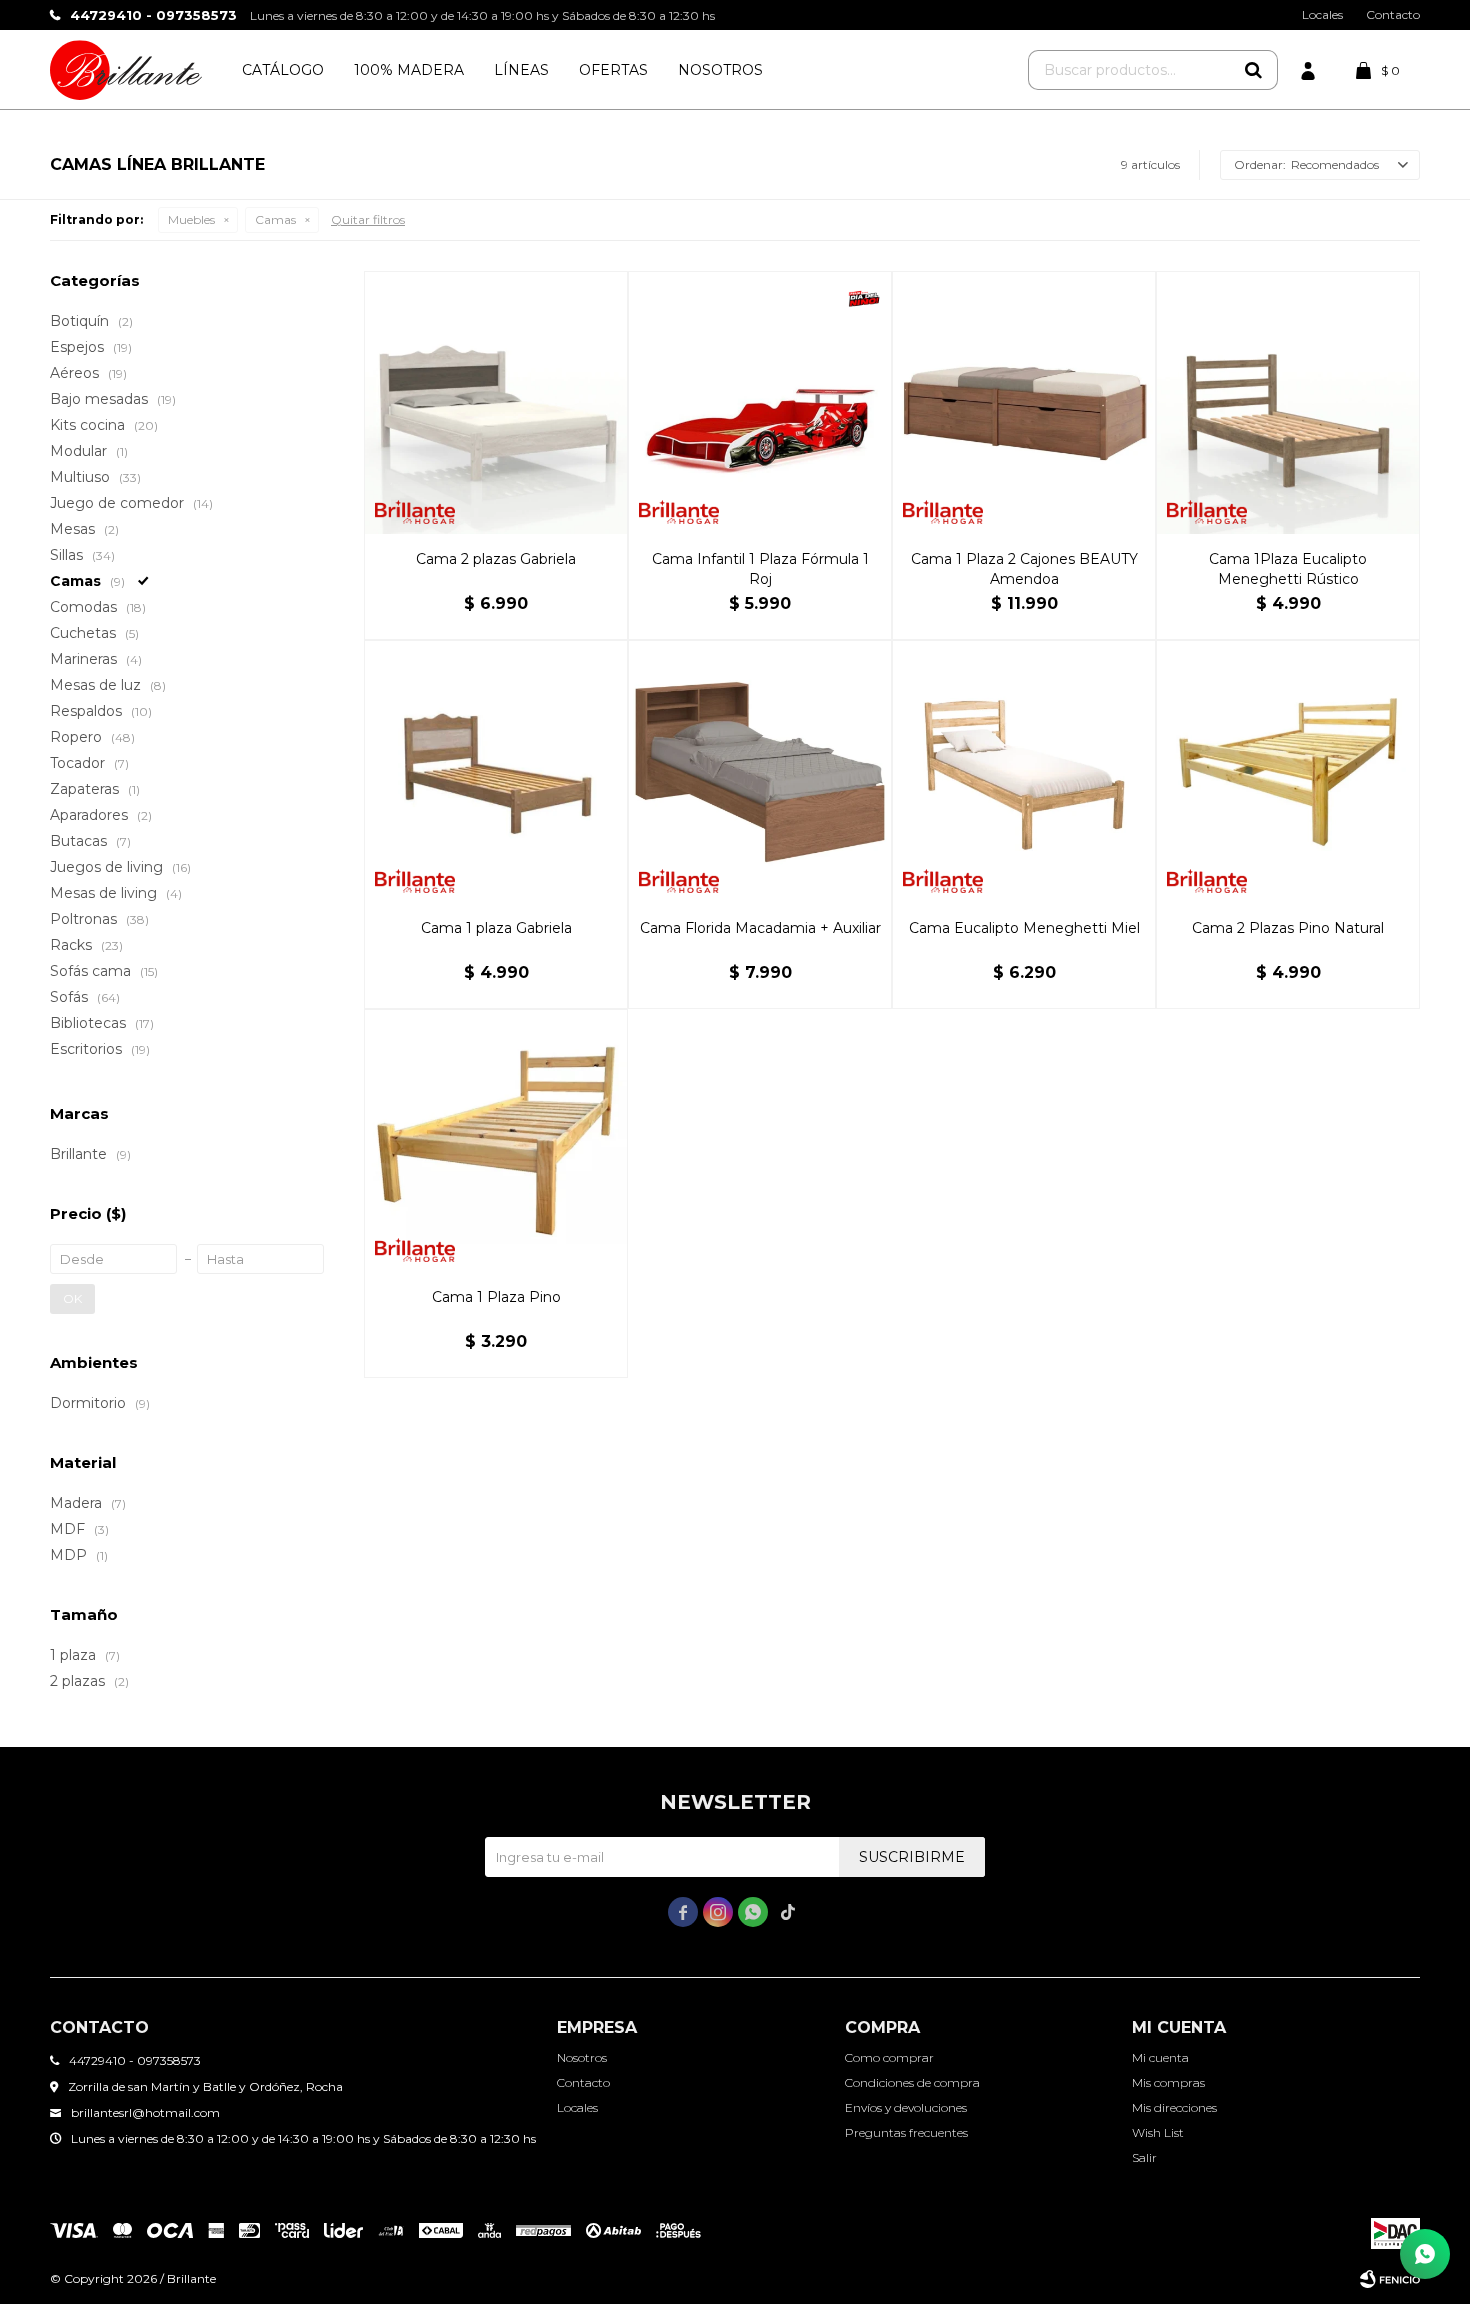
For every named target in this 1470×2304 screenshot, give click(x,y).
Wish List (1158, 2132)
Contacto (1393, 14)
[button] (1253, 70)
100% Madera (409, 70)
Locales (1322, 14)
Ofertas (613, 70)
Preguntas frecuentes (906, 2132)
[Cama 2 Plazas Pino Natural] (1288, 772)
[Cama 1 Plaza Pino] (496, 1141)
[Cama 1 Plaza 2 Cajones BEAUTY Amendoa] (1024, 403)
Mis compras (1168, 2082)
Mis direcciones (1174, 2107)
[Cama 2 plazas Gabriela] (496, 403)
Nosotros (720, 70)
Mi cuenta (1160, 2057)
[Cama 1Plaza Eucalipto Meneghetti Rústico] (1288, 403)
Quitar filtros (368, 219)
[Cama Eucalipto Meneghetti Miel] (1024, 772)
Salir (1144, 2157)
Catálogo (283, 70)
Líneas (521, 70)
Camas (275, 219)
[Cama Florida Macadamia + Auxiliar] (760, 772)
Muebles (191, 219)
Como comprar (889, 2057)
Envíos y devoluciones (906, 2107)
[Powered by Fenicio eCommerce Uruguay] (1390, 2279)
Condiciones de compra (912, 2082)
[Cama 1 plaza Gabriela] (496, 772)
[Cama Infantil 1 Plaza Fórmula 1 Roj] (760, 403)
